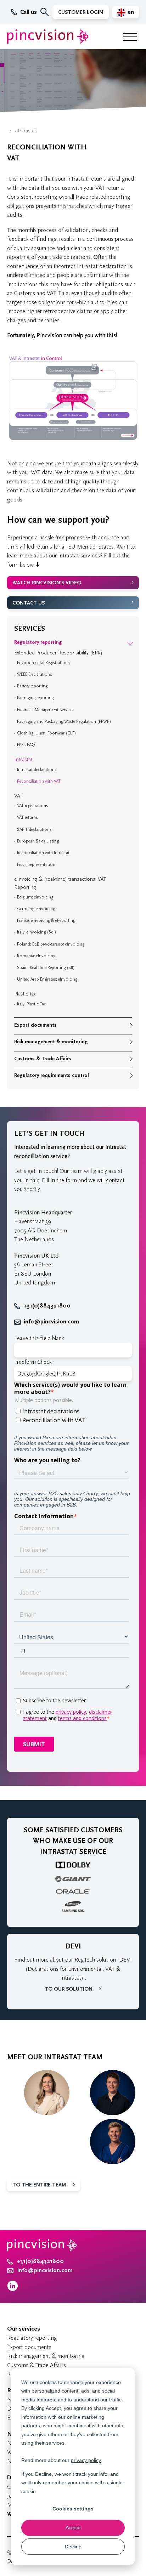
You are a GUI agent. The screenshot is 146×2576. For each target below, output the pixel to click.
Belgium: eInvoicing (35, 897)
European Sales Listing (38, 841)
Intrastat (27, 131)
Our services (24, 2329)
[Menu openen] (130, 37)
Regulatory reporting (38, 642)
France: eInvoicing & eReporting (46, 920)
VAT (18, 796)
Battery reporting (32, 686)
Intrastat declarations (37, 770)
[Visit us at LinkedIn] (13, 2289)
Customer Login (81, 12)
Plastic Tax (25, 994)
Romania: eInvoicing (36, 956)
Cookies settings (73, 2509)
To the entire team (39, 2185)
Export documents (35, 1025)
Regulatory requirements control (52, 1075)
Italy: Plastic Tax (31, 1004)
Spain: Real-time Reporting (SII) (46, 968)
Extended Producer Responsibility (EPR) (58, 653)
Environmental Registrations (43, 663)
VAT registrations (33, 806)
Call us (29, 12)
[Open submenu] (130, 642)
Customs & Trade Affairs (43, 1059)
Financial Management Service (45, 710)
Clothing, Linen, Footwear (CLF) (47, 733)
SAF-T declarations (34, 829)
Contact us (29, 603)
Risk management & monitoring (51, 1042)
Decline (73, 2547)
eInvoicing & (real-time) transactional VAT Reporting (60, 883)
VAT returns (27, 817)
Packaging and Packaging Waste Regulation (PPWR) (64, 721)
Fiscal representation (36, 864)
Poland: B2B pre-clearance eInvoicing (51, 944)
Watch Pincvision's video (47, 583)
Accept (73, 2527)
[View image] (73, 440)
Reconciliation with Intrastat (43, 853)
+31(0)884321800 (47, 1306)
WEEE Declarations (35, 674)
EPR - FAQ (26, 745)
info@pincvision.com (51, 1322)
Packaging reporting (35, 698)
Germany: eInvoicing (36, 909)
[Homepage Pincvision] (48, 37)
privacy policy (86, 2460)
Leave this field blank (39, 1338)
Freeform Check (33, 1362)
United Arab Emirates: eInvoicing (47, 979)
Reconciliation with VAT (39, 781)
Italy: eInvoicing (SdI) (37, 932)
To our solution (69, 1989)
